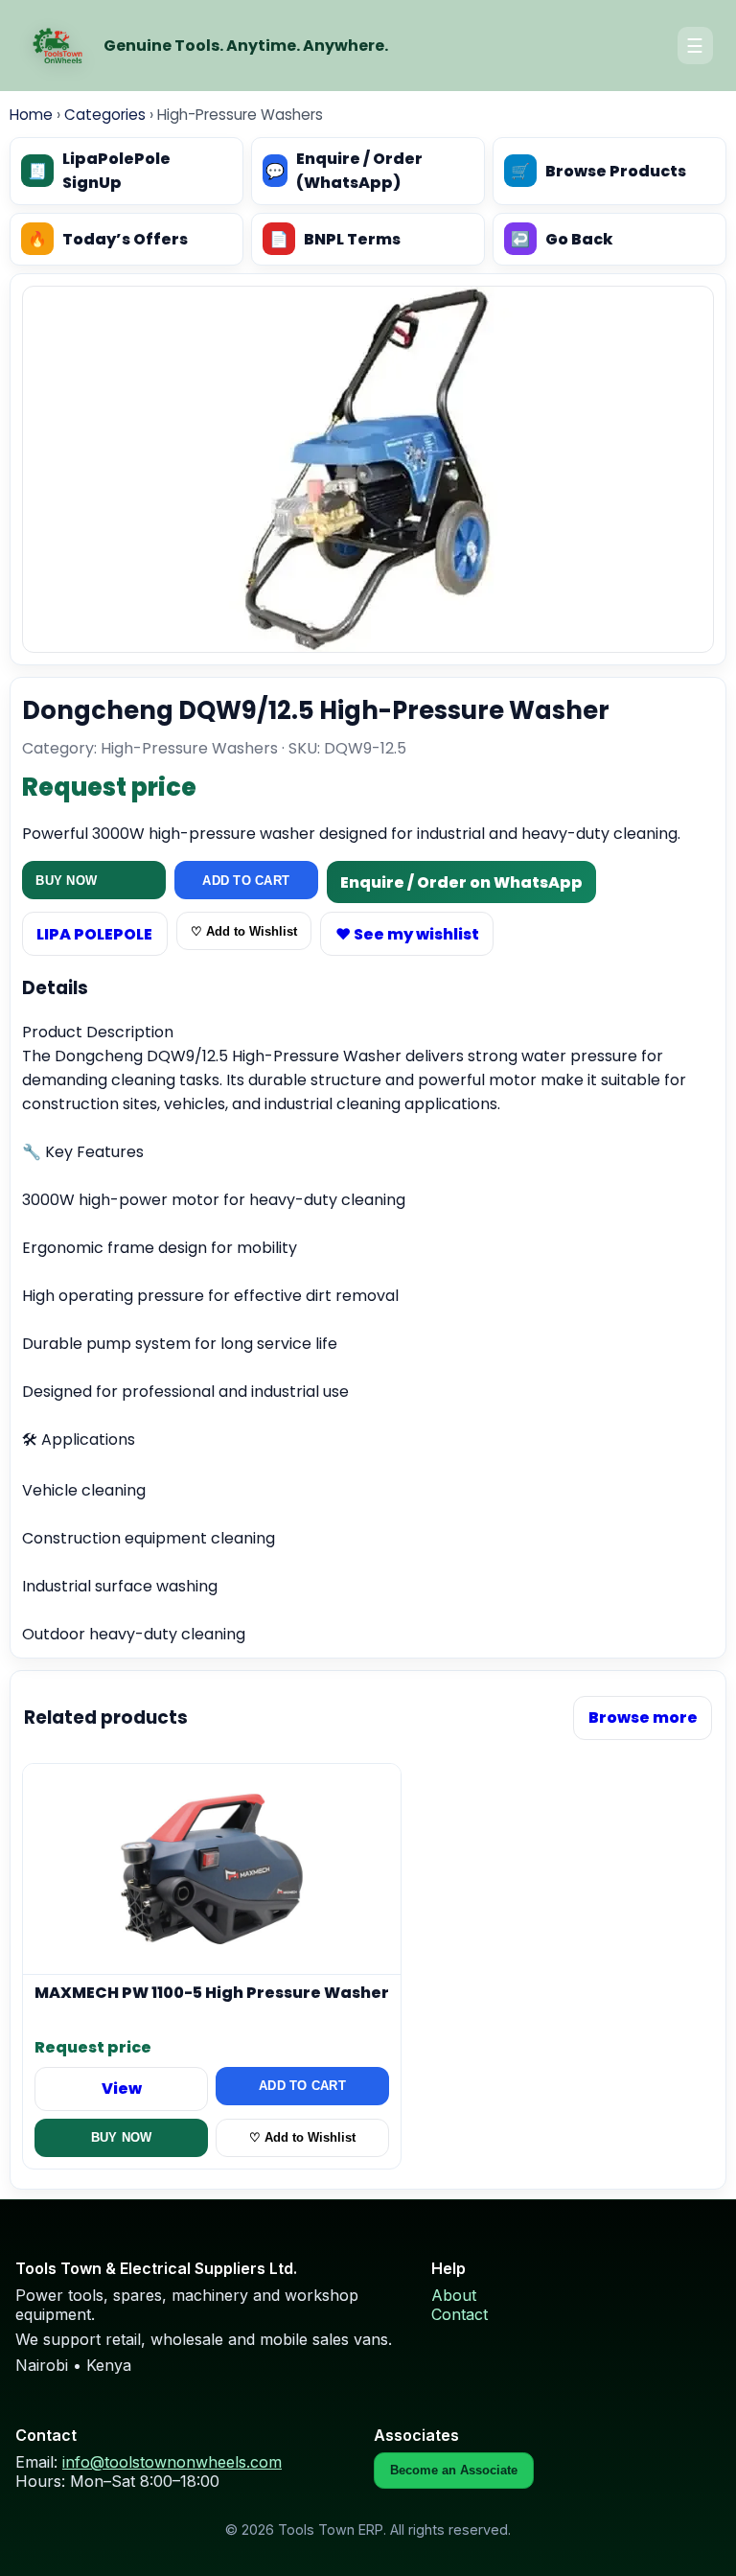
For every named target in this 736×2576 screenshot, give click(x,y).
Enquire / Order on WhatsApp (461, 882)
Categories (105, 115)
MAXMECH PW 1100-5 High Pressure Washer (212, 1994)
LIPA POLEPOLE (94, 934)
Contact (460, 2314)
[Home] (57, 46)
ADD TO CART (246, 881)
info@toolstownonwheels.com (172, 2462)
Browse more (643, 1717)
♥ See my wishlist (407, 934)
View (122, 2089)
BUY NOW (66, 881)
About (454, 2295)
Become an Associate (454, 2470)
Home (31, 115)
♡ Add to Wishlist (244, 931)
